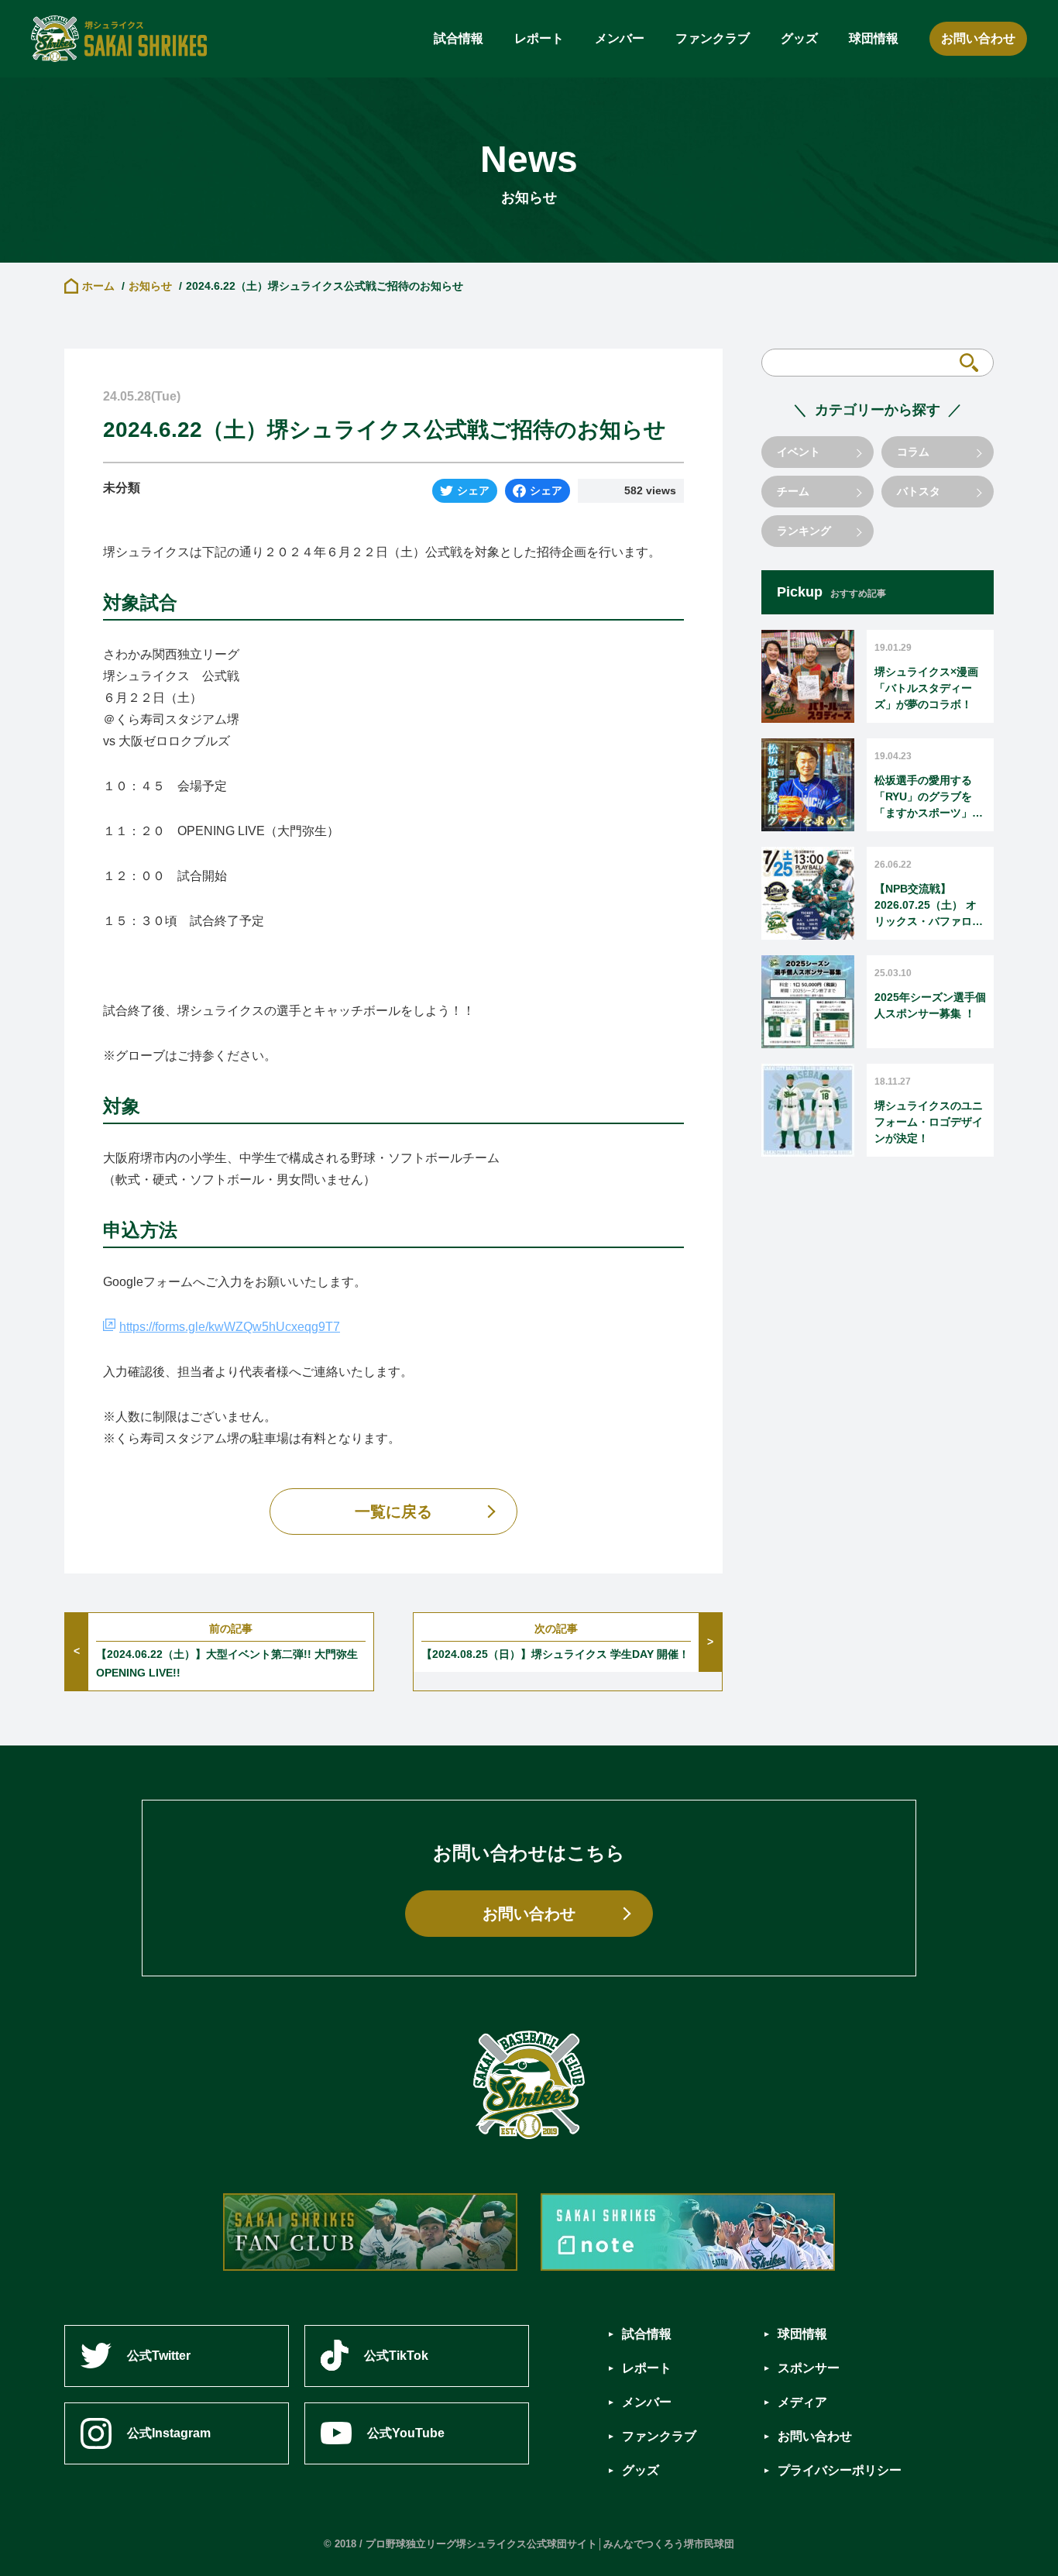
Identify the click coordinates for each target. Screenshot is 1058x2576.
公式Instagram (169, 2433)
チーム (793, 491)
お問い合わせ (978, 38)
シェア (473, 490)
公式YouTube (406, 2433)
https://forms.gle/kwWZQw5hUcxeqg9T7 (230, 1327)
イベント (799, 452)
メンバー (620, 38)
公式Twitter (159, 2356)
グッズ (799, 38)
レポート (539, 38)
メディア (802, 2402)
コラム (913, 452)
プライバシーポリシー (840, 2470)
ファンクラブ (713, 38)
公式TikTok (396, 2356)
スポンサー (809, 2368)
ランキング (804, 531)
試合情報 (459, 38)
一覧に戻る (393, 1512)
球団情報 (874, 38)
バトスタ (919, 491)
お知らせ (150, 286)
